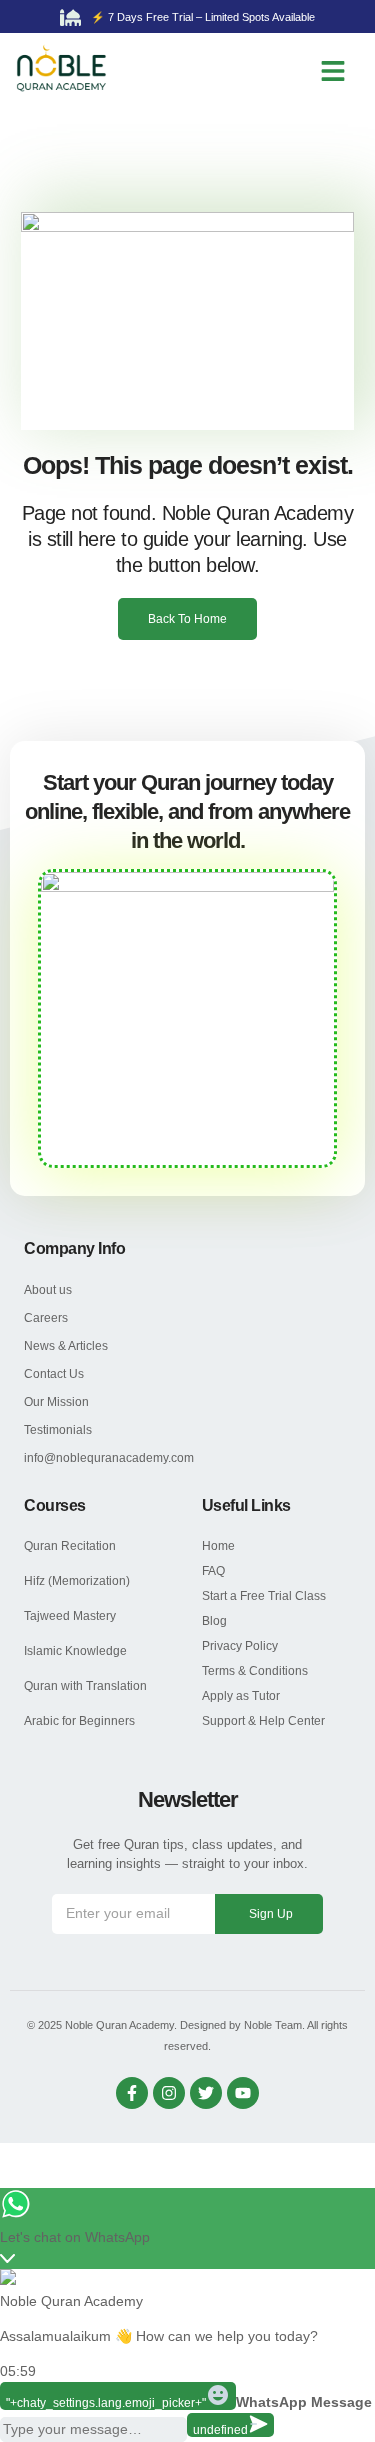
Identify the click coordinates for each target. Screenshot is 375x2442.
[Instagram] (169, 2093)
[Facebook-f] (132, 2093)
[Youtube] (243, 2093)
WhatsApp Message (304, 2402)
